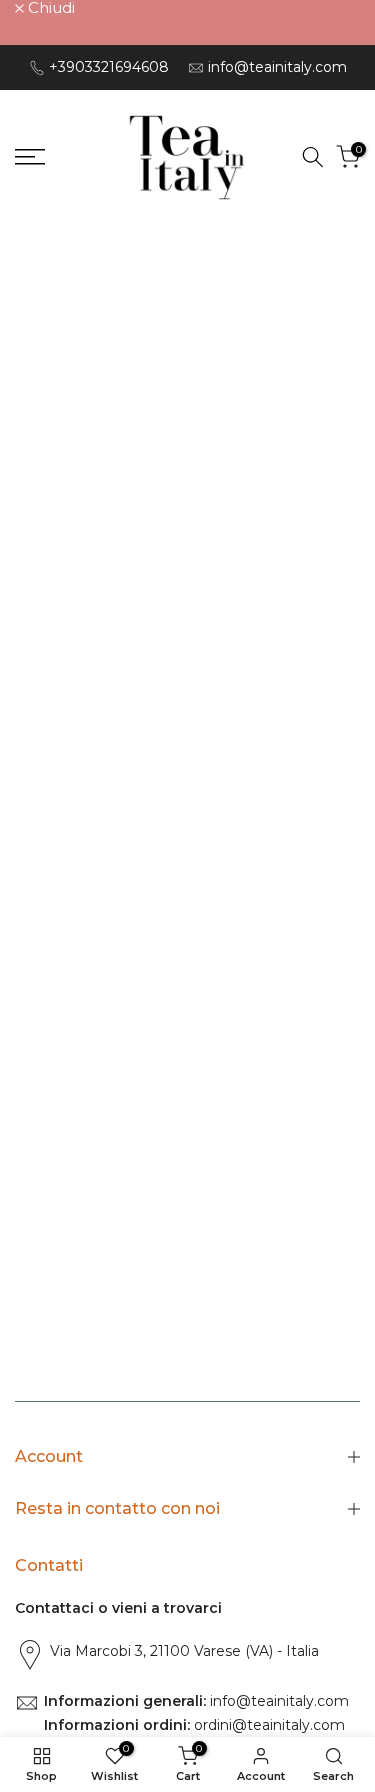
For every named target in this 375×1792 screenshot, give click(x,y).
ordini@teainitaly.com (267, 1725)
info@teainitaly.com (277, 67)
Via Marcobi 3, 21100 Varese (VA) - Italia (184, 1651)
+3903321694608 (109, 67)
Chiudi (49, 7)
